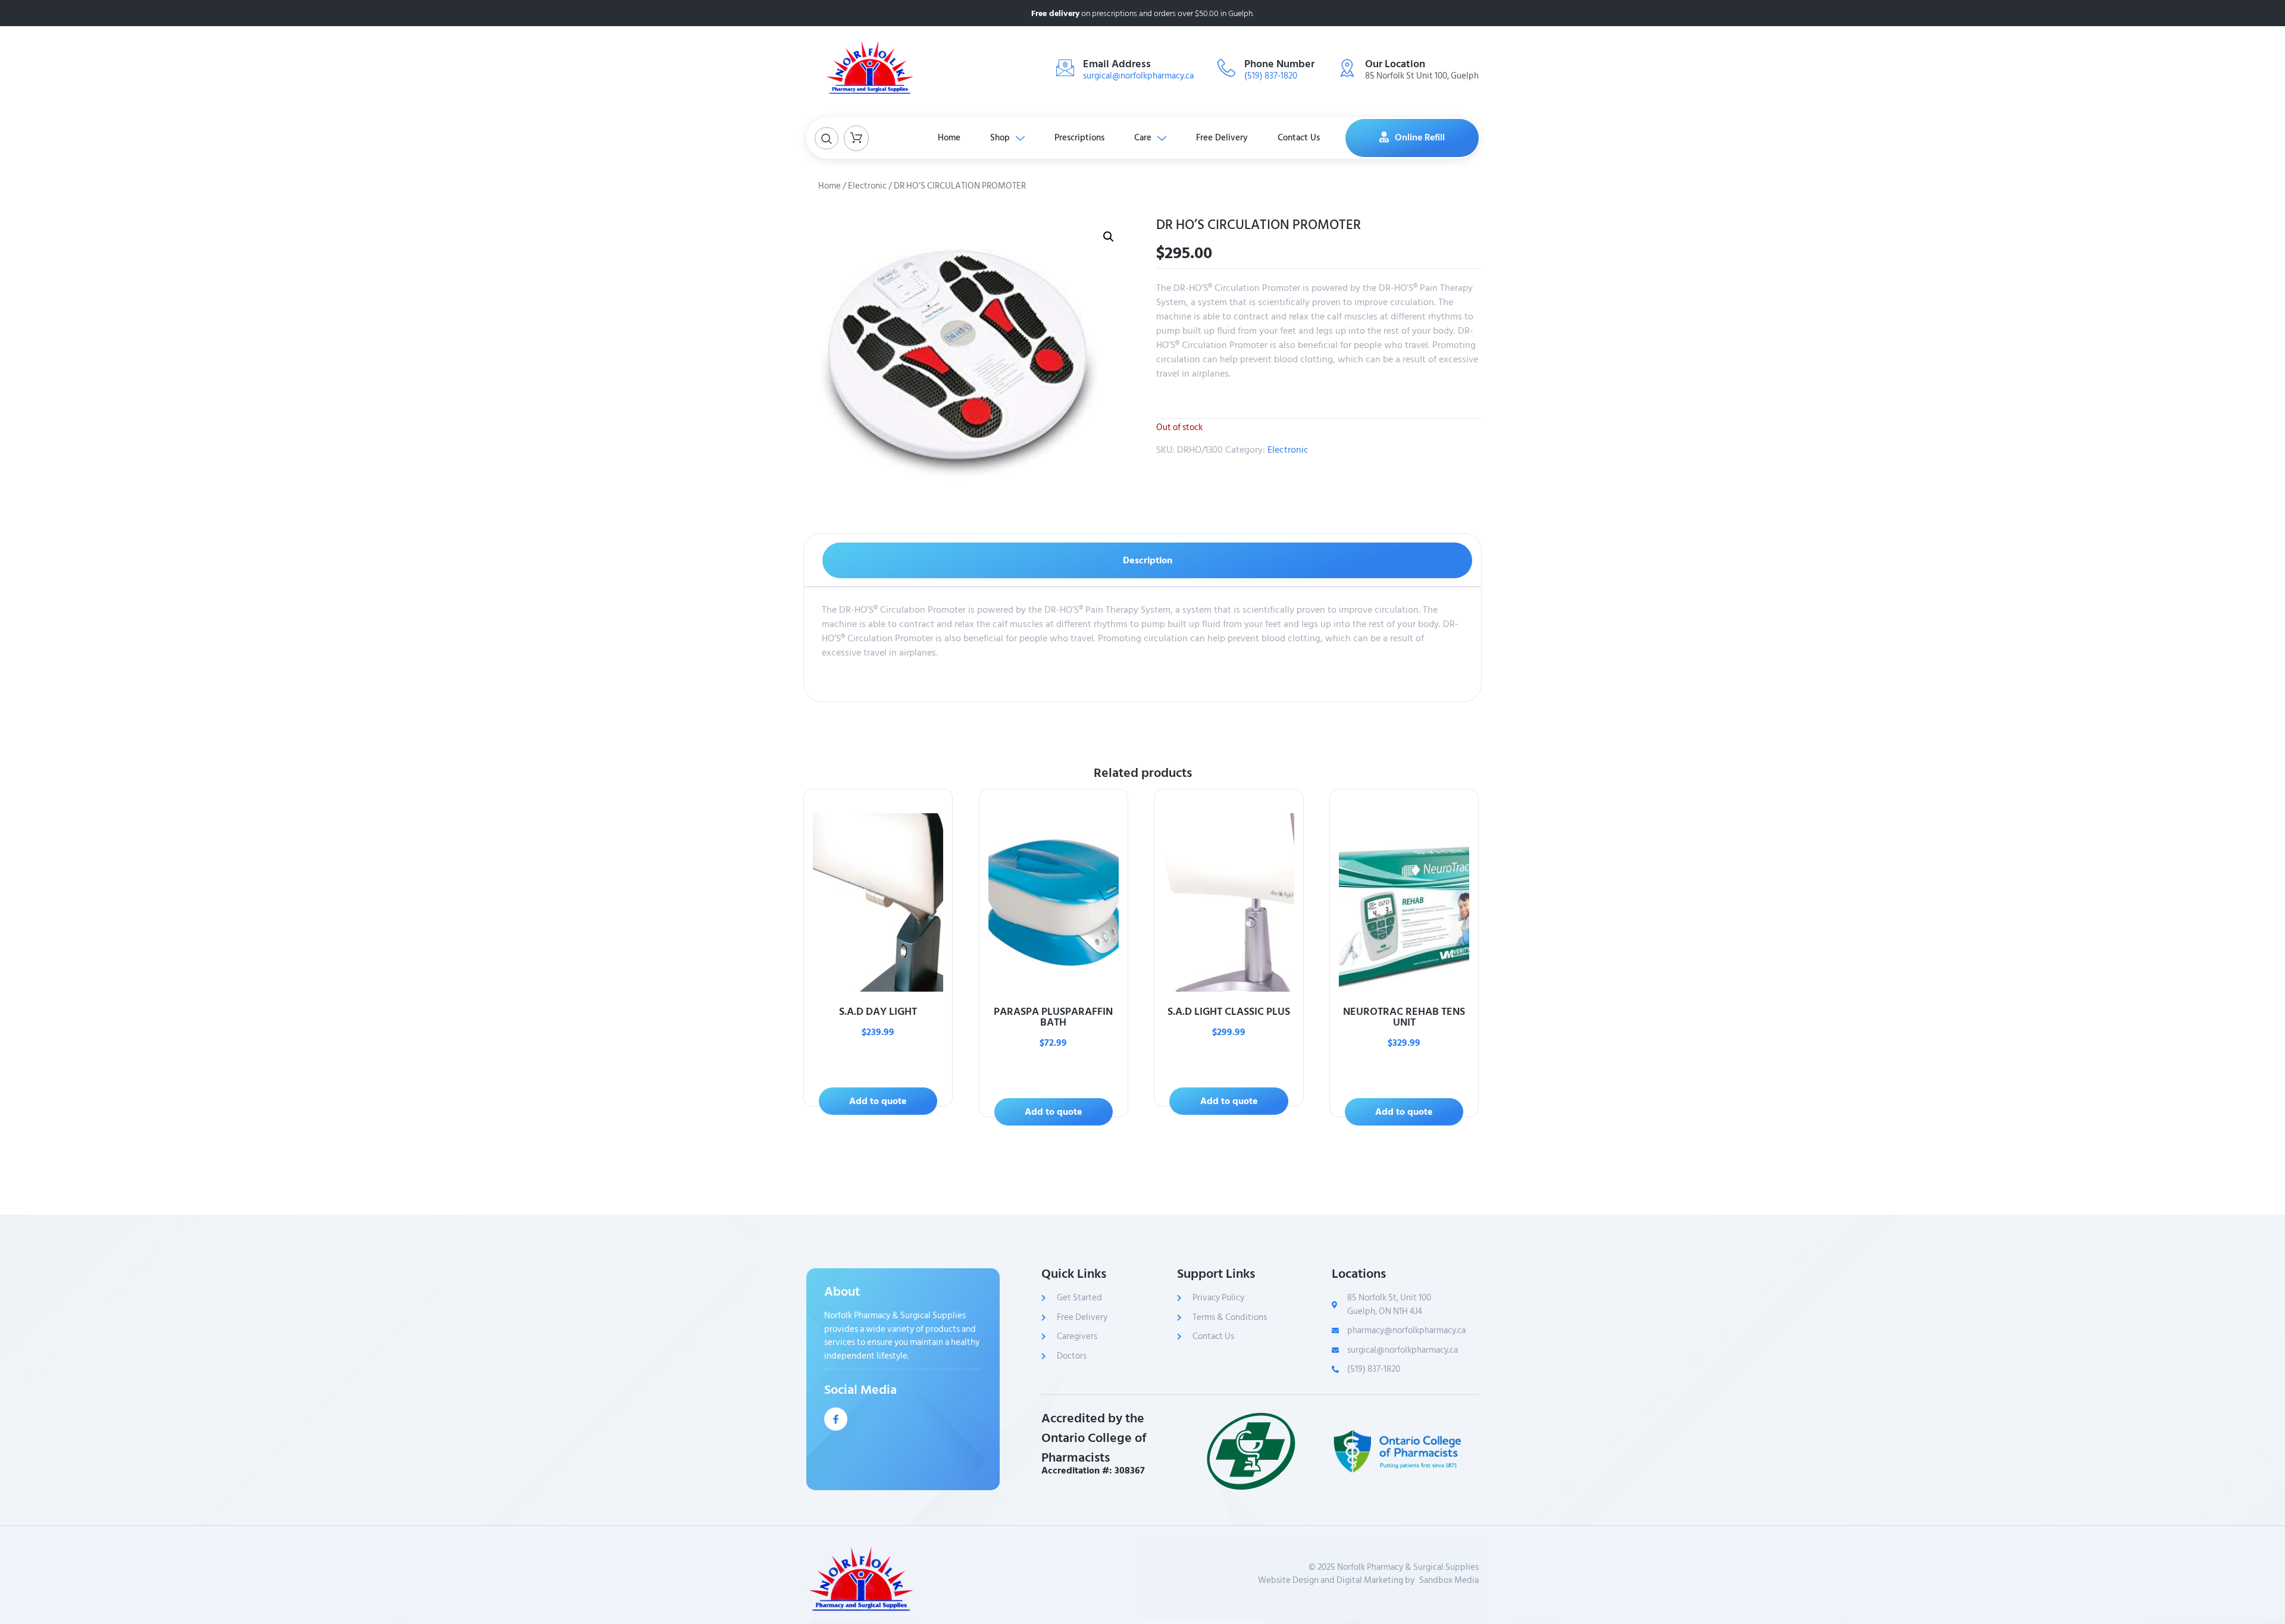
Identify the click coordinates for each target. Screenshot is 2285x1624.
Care (1143, 138)
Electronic (867, 186)
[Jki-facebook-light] (836, 1419)
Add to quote (878, 1101)
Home (949, 138)
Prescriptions (1079, 138)
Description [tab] (1148, 560)
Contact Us (1299, 138)
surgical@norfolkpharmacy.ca (1138, 76)
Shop (1000, 138)
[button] (1109, 237)
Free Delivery (1222, 138)
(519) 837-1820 (1271, 76)
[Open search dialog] (827, 138)
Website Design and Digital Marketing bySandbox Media (1368, 1581)
